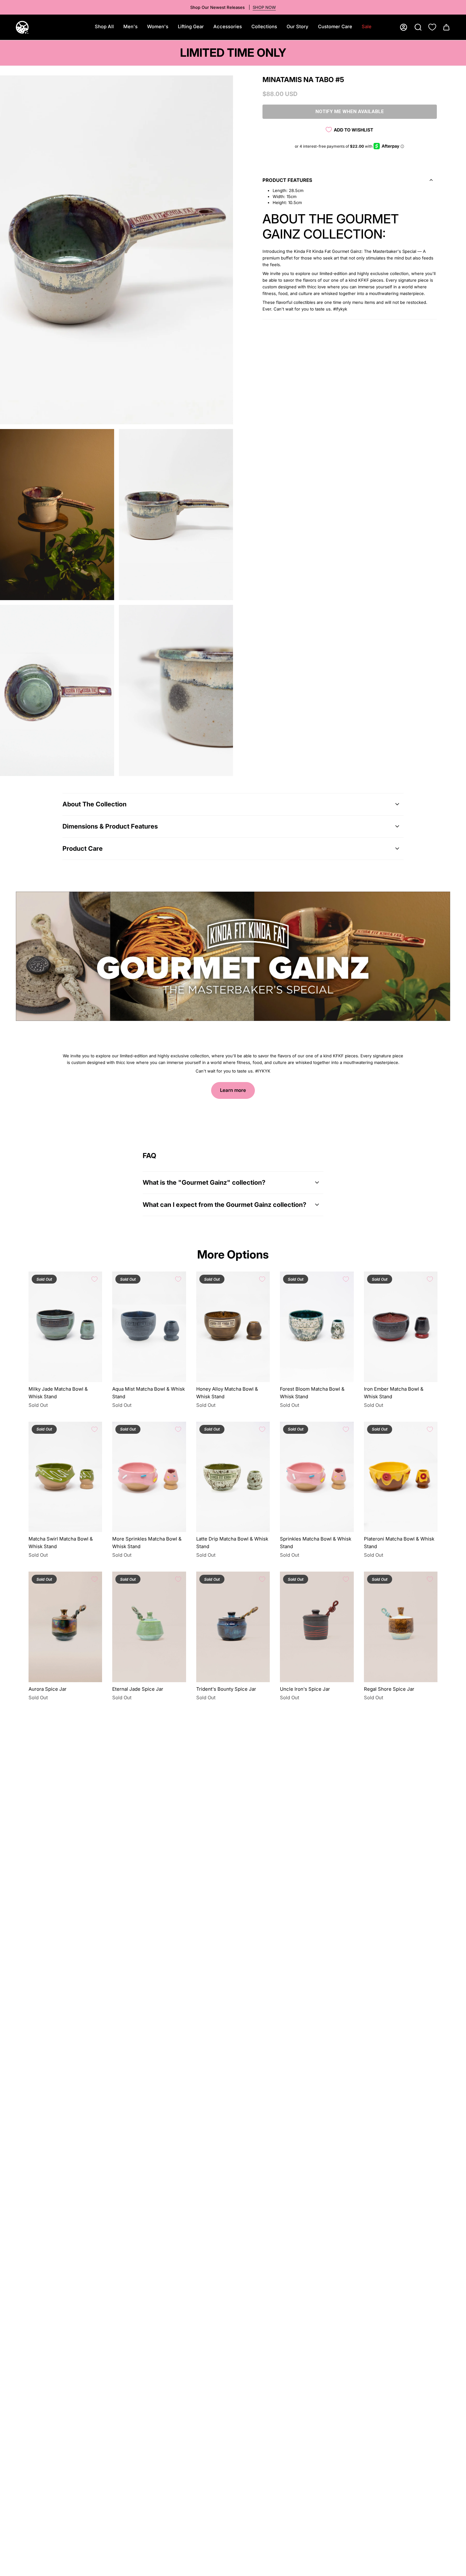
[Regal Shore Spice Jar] (401, 1627)
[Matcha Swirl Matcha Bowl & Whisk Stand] (65, 1477)
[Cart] (446, 27)
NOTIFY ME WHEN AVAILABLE (350, 112)
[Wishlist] (432, 27)
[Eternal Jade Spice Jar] (149, 1627)
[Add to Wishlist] (94, 1279)
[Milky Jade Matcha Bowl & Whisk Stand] (65, 1327)
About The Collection (94, 804)
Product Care (83, 849)
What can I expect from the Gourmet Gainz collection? (224, 1205)
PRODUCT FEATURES (287, 180)
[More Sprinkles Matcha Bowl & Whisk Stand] (149, 1477)
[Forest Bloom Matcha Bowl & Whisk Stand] (317, 1327)
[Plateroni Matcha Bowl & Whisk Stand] (401, 1477)
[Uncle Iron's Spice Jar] (317, 1627)
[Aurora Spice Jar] (65, 1627)
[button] (130, 27)
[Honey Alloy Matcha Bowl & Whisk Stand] (233, 1327)
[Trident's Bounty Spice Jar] (233, 1627)
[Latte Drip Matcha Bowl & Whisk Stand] (233, 1477)
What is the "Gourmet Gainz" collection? (204, 1182)
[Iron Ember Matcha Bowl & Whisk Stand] (401, 1327)
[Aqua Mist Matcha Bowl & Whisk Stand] (149, 1327)
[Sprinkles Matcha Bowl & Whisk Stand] (317, 1477)
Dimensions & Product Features (110, 826)
